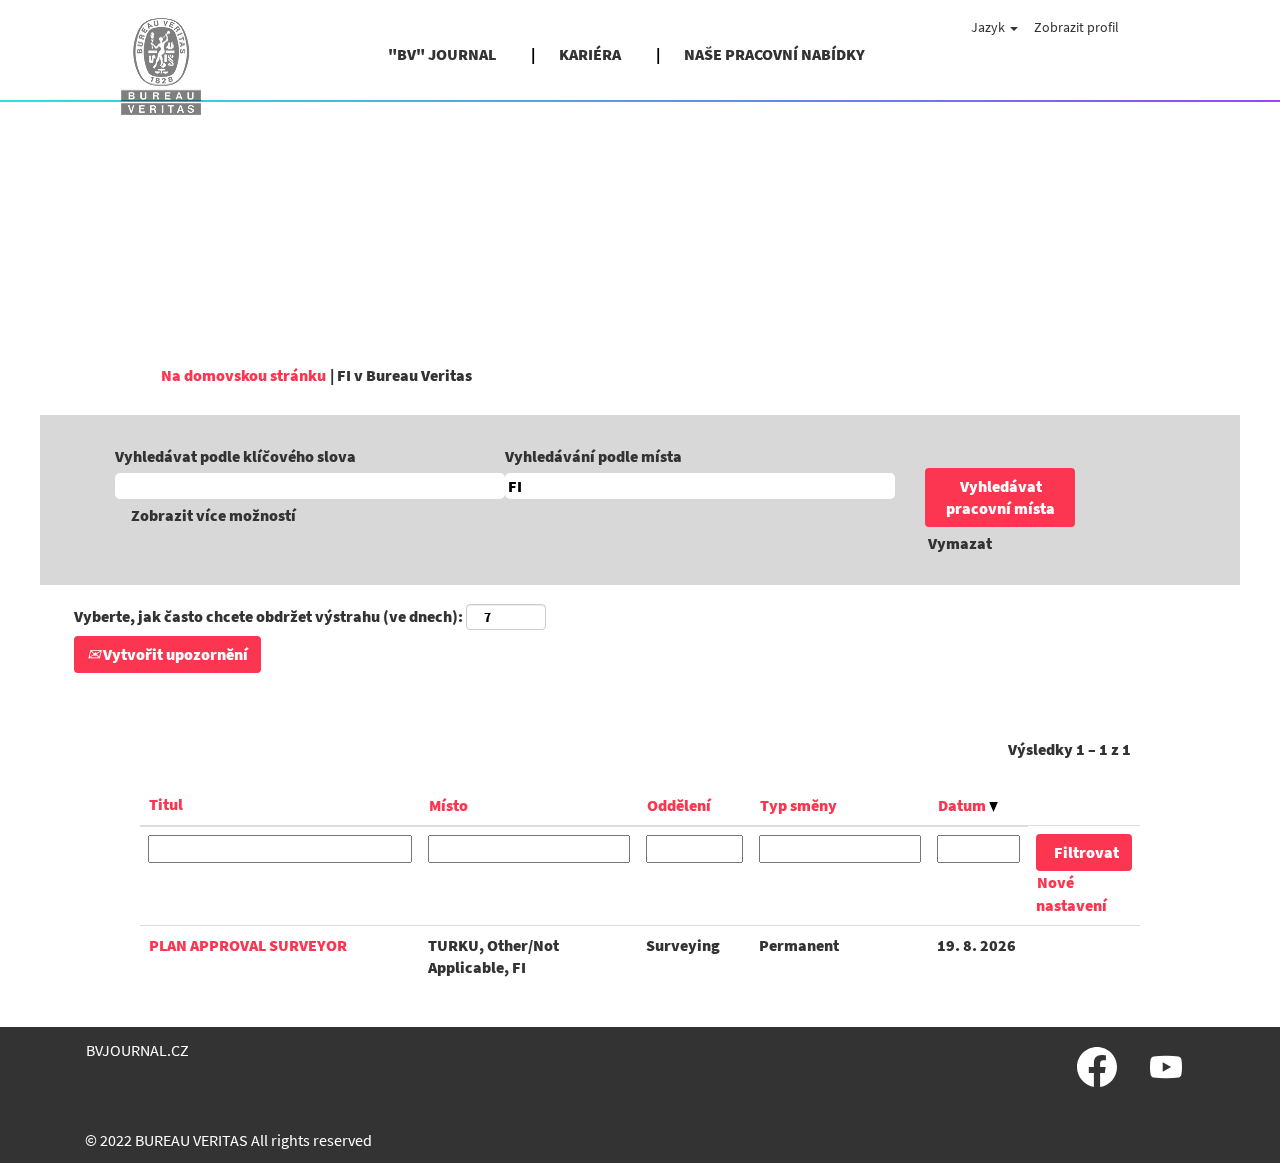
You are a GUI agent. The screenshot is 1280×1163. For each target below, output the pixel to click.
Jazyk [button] (989, 27)
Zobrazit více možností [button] (213, 515)
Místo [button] (448, 805)
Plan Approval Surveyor (248, 945)
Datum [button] (963, 805)
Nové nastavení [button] (1071, 893)
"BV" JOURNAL (442, 54)
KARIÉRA (590, 54)
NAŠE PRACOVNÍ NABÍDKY (774, 54)
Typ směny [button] (798, 805)
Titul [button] (166, 804)
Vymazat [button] (960, 543)
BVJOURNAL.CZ (137, 1050)
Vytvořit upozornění (174, 654)
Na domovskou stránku (243, 375)
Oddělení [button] (679, 805)
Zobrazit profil (1076, 27)
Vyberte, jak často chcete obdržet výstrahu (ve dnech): (268, 616)
